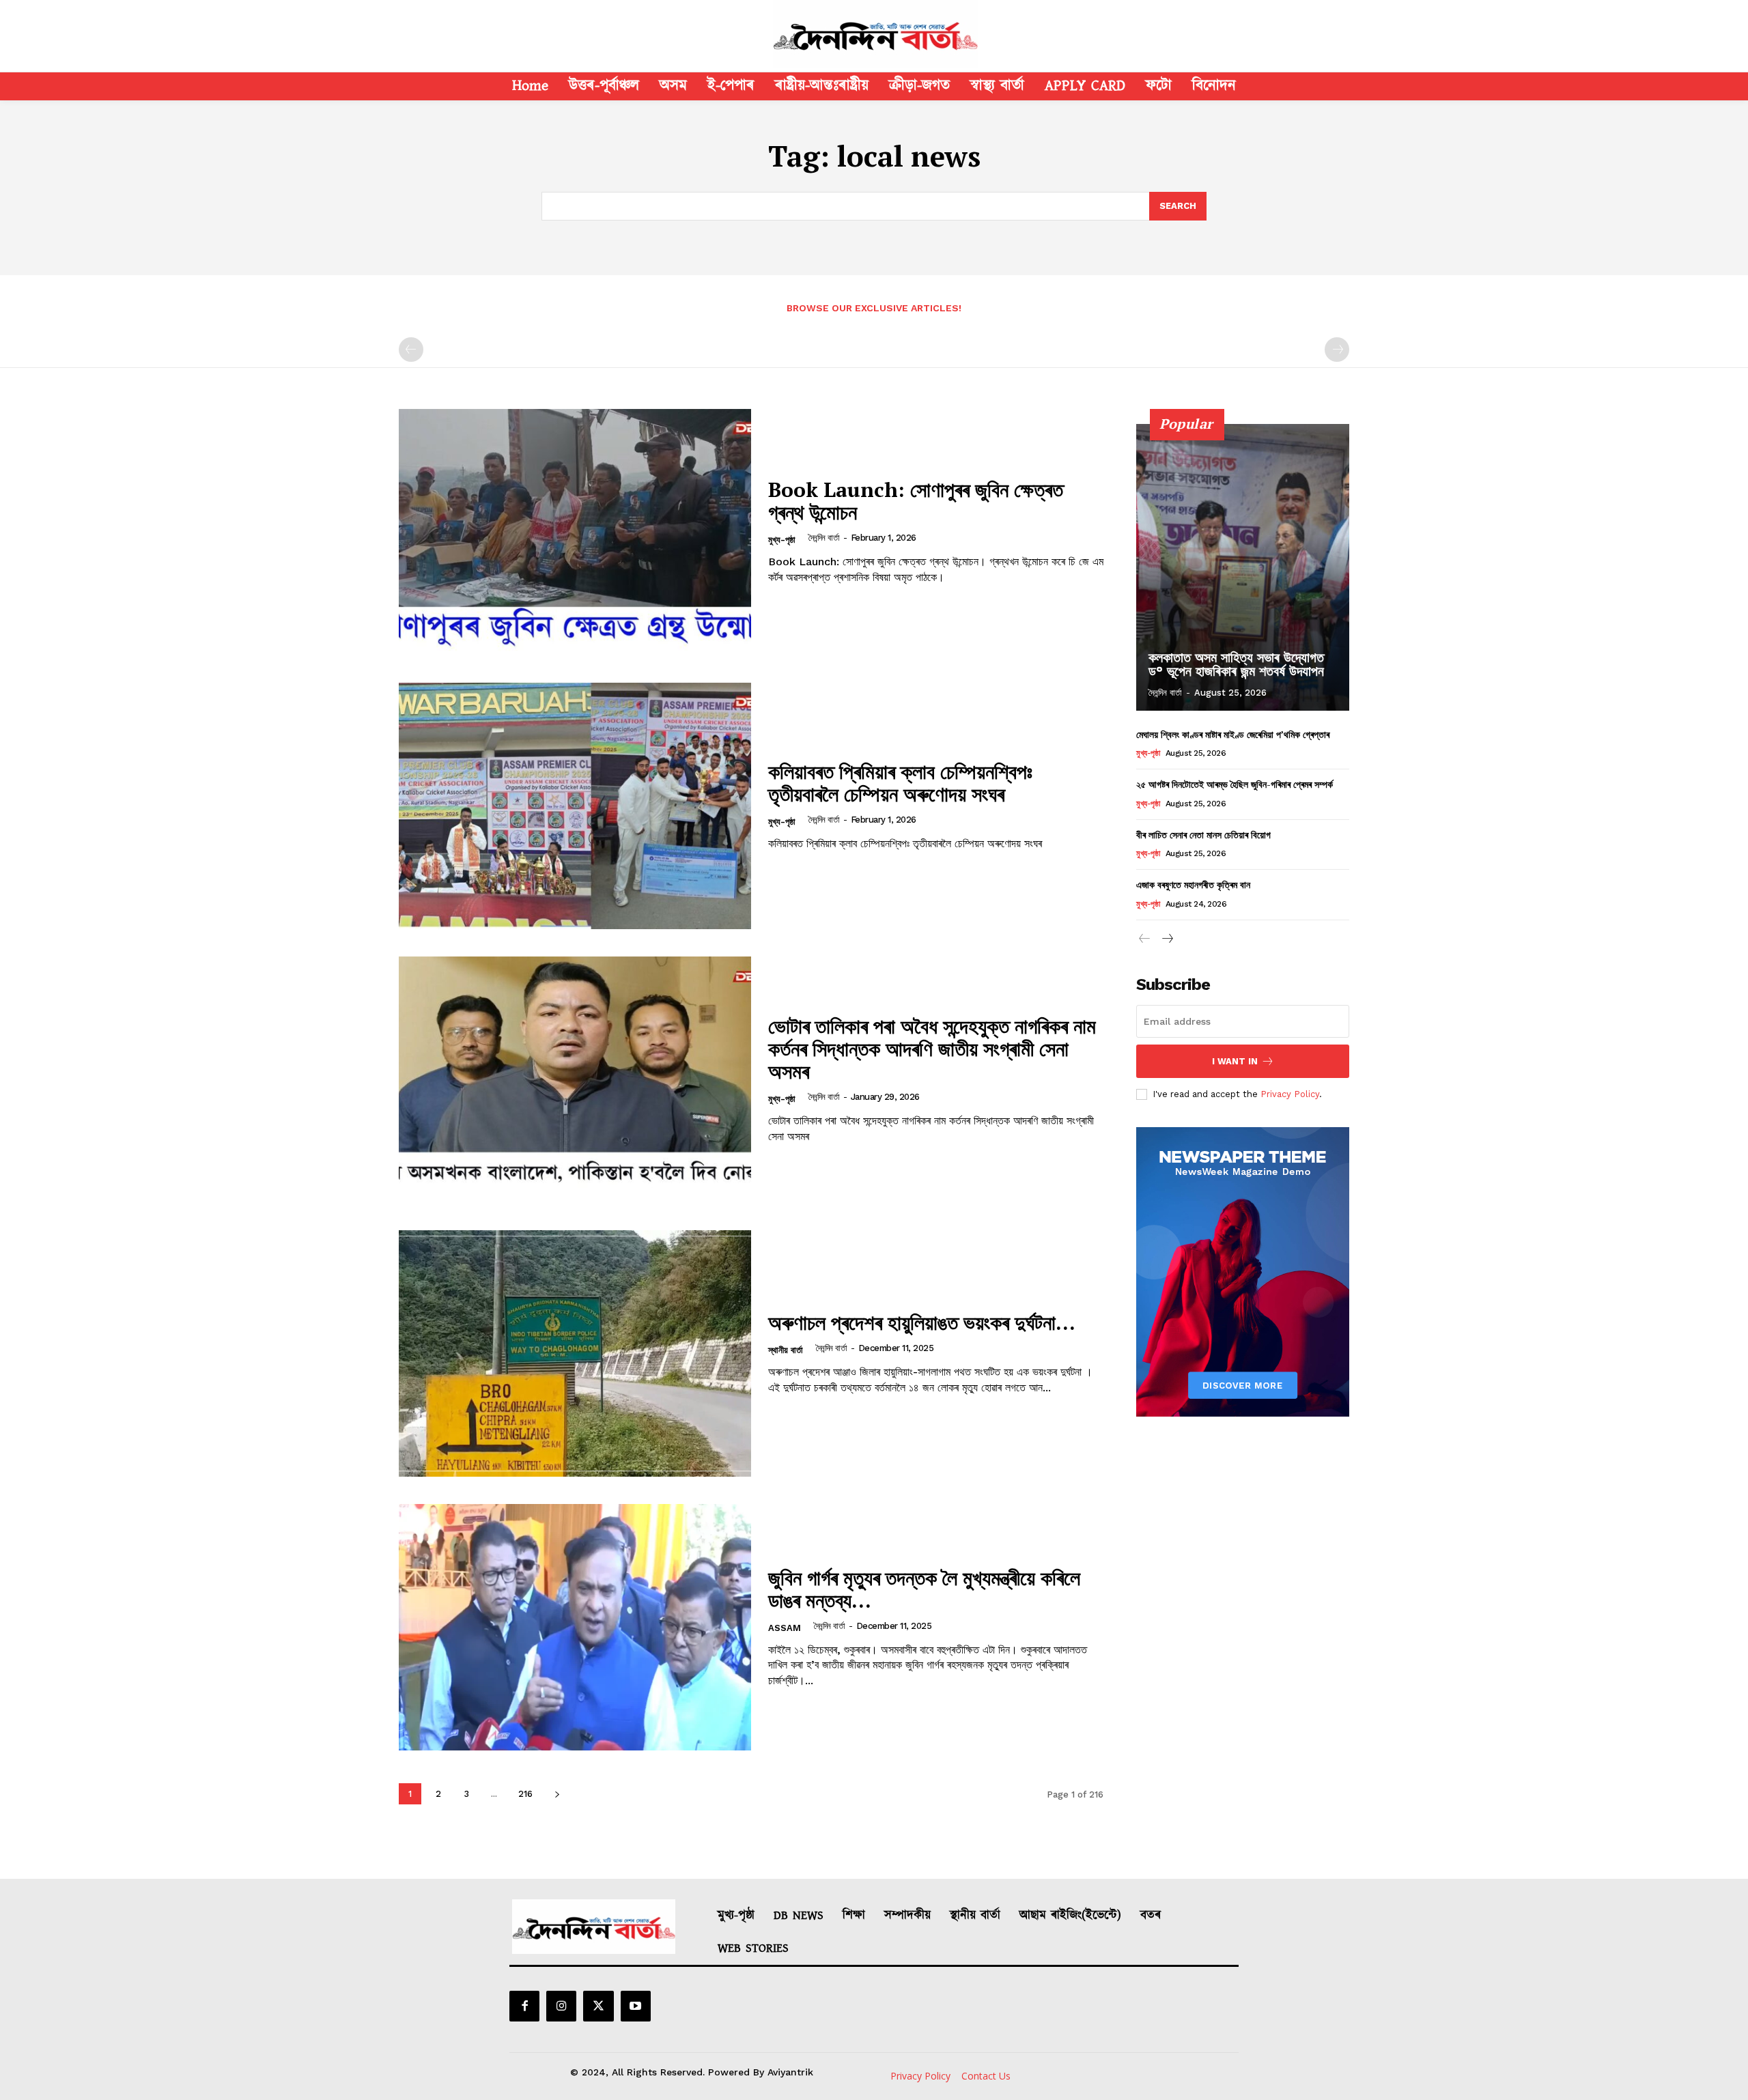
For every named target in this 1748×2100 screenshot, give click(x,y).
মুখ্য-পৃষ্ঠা (782, 540)
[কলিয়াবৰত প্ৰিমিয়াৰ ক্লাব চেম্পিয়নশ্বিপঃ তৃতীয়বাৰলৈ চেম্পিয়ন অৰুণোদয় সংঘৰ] (575, 806)
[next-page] (557, 1794)
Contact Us (986, 2076)
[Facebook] (524, 2006)
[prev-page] (411, 350)
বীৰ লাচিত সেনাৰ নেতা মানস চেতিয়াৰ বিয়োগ (1203, 835)
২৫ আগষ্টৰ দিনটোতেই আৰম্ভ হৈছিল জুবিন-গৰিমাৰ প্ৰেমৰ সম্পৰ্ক (1235, 784)
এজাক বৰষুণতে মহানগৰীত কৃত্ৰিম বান (1193, 884)
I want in (1235, 1061)
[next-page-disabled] (1337, 350)
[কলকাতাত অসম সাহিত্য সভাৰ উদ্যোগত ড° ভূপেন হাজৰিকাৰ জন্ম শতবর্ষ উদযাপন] (1243, 567)
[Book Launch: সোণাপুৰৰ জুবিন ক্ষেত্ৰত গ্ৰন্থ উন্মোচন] (575, 532)
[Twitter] (598, 2006)
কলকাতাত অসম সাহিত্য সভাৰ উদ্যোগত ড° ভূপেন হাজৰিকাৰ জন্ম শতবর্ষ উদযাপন (1236, 664)
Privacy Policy (1290, 1094)
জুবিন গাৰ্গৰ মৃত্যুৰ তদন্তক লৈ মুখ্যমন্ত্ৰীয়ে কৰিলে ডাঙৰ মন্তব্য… (924, 1589)
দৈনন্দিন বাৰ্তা (824, 538)
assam (785, 1628)
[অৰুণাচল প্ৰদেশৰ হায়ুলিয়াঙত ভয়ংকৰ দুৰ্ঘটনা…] (575, 1353)
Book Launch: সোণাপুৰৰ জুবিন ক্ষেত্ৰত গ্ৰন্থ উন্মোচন (916, 501)
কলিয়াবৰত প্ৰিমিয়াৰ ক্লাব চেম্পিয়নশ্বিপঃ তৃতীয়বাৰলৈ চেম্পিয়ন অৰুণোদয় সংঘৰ (900, 783)
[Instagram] (561, 2006)
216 (525, 1794)
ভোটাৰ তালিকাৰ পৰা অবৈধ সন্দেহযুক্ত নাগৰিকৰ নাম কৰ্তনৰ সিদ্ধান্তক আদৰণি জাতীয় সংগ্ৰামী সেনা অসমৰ (932, 1049)
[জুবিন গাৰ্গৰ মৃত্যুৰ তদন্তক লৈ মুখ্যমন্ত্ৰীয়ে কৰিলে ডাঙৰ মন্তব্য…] (575, 1627)
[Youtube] (636, 2006)
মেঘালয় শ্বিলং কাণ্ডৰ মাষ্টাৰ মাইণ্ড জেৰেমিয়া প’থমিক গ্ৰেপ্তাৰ (1233, 734)
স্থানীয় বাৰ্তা (786, 1350)
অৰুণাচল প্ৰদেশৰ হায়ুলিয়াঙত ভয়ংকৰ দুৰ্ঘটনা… (922, 1322)
